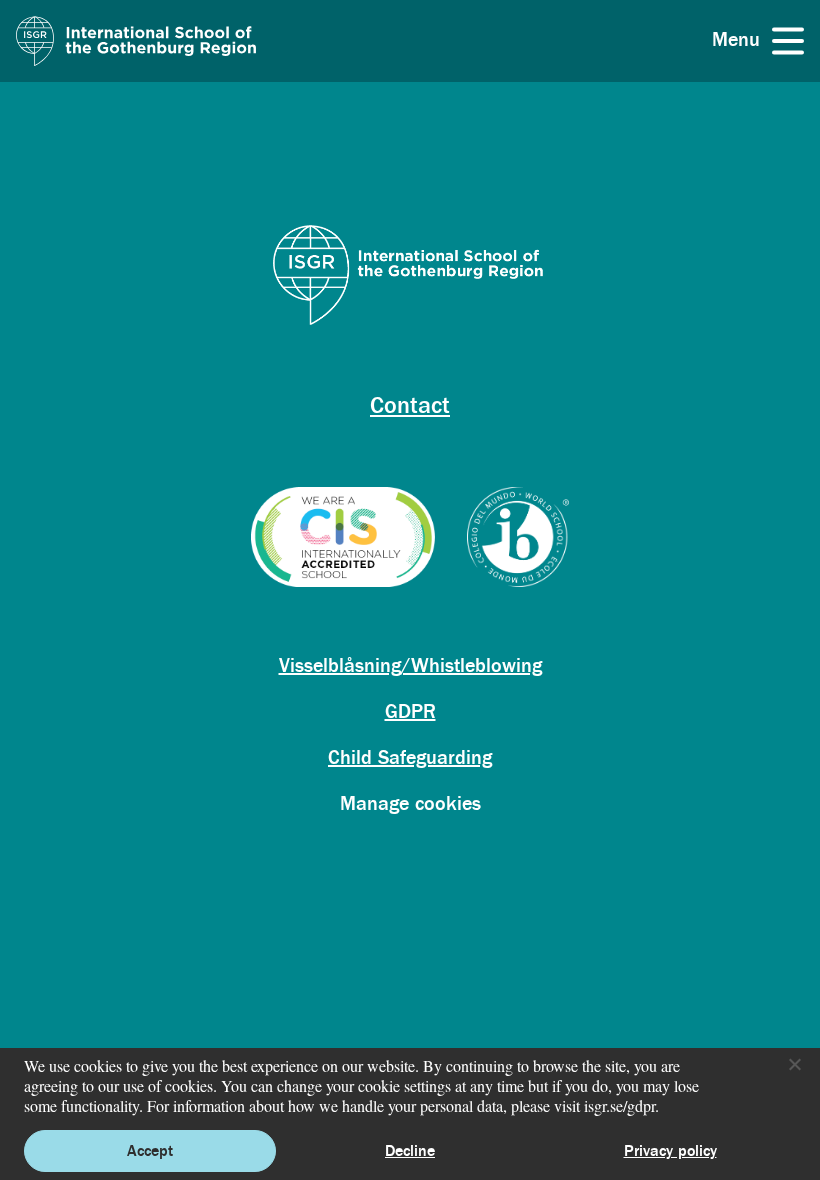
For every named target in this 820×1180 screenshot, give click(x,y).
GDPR (410, 711)
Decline (410, 1151)
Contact (410, 405)
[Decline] (794, 1064)
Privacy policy (670, 1151)
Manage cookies (410, 803)
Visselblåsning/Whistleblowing (410, 665)
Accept (150, 1151)
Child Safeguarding (410, 757)
